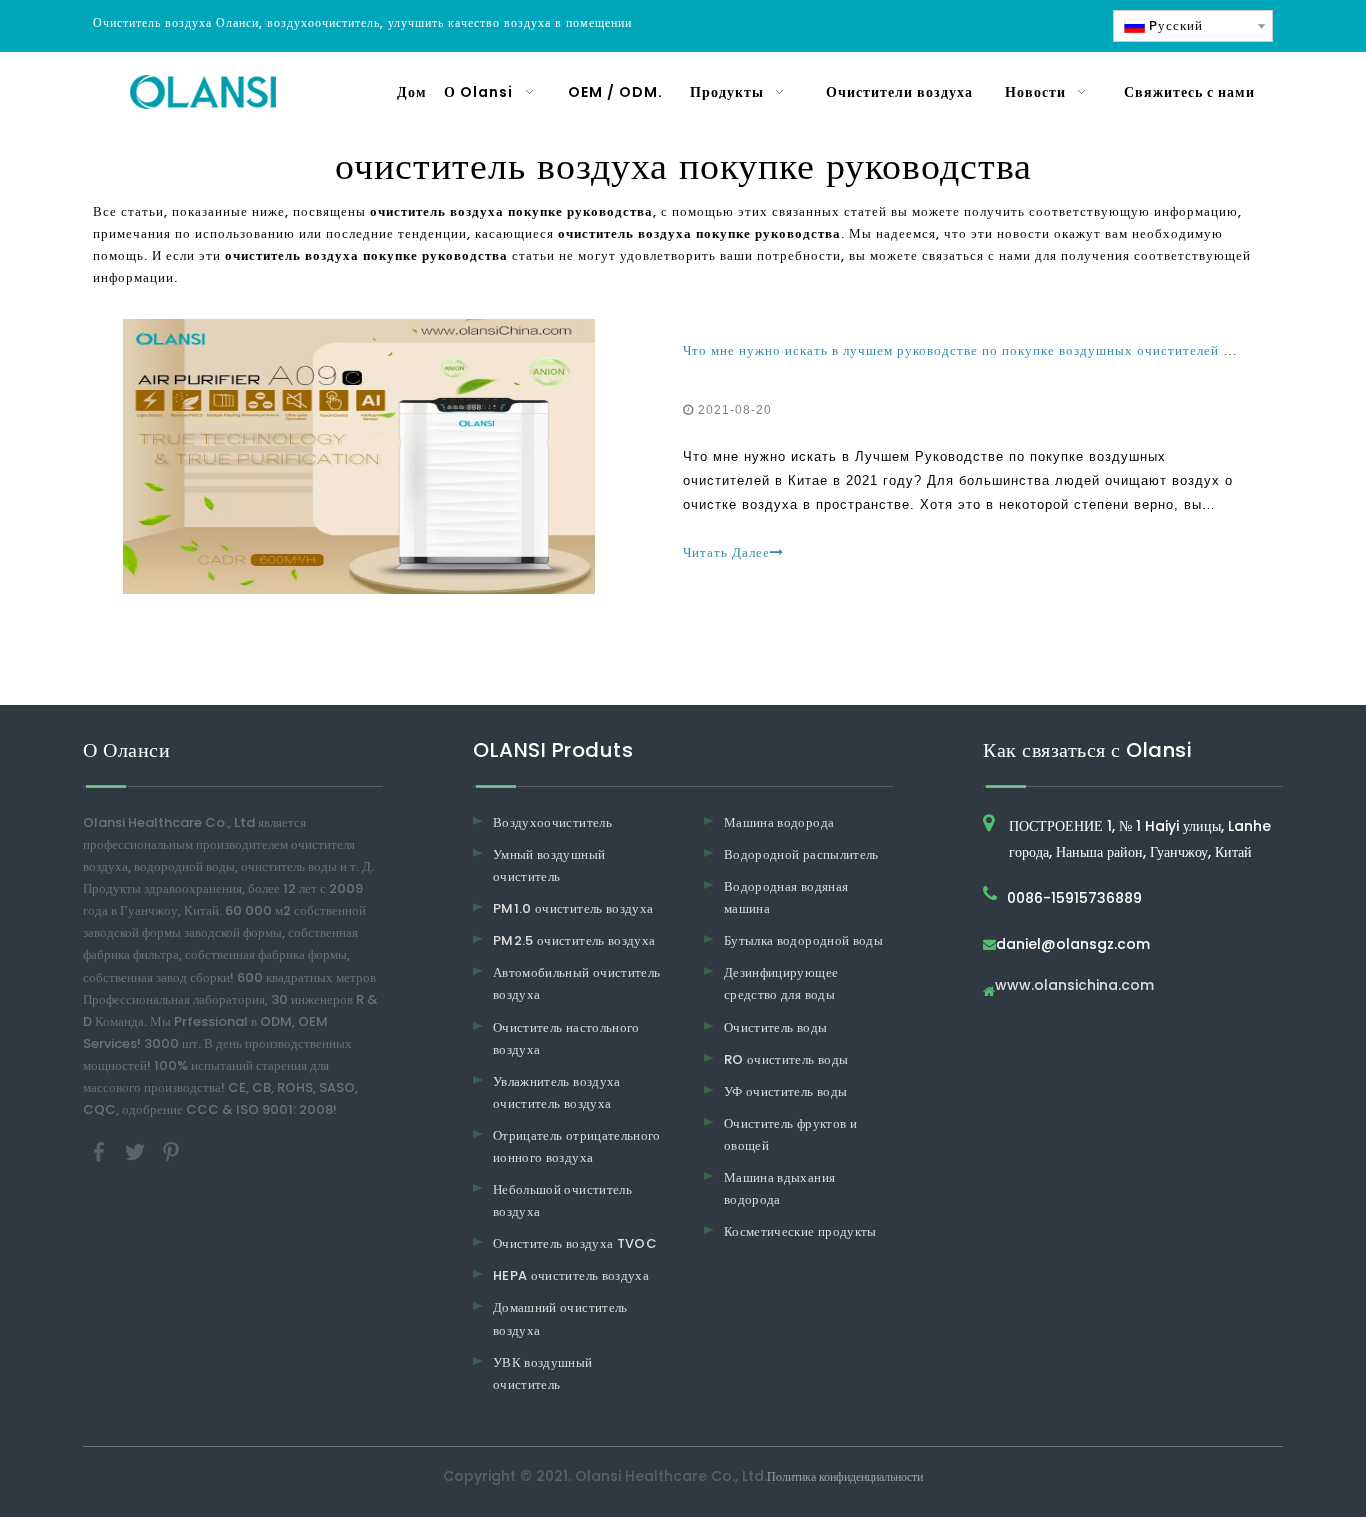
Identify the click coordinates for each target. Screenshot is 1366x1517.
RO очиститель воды (786, 1059)
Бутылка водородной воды (803, 940)
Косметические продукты (800, 1231)
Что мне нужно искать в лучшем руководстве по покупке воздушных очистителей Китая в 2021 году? (1018, 350)
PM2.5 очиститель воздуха (574, 940)
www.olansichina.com (1074, 986)
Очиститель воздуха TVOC (575, 1243)
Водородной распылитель (801, 854)
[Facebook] (101, 1151)
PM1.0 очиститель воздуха (573, 908)
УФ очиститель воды (785, 1091)
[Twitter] (137, 1151)
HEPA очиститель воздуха (571, 1275)
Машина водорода (779, 822)
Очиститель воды (775, 1027)
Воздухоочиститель (552, 822)
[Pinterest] (171, 1151)
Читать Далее (726, 552)
